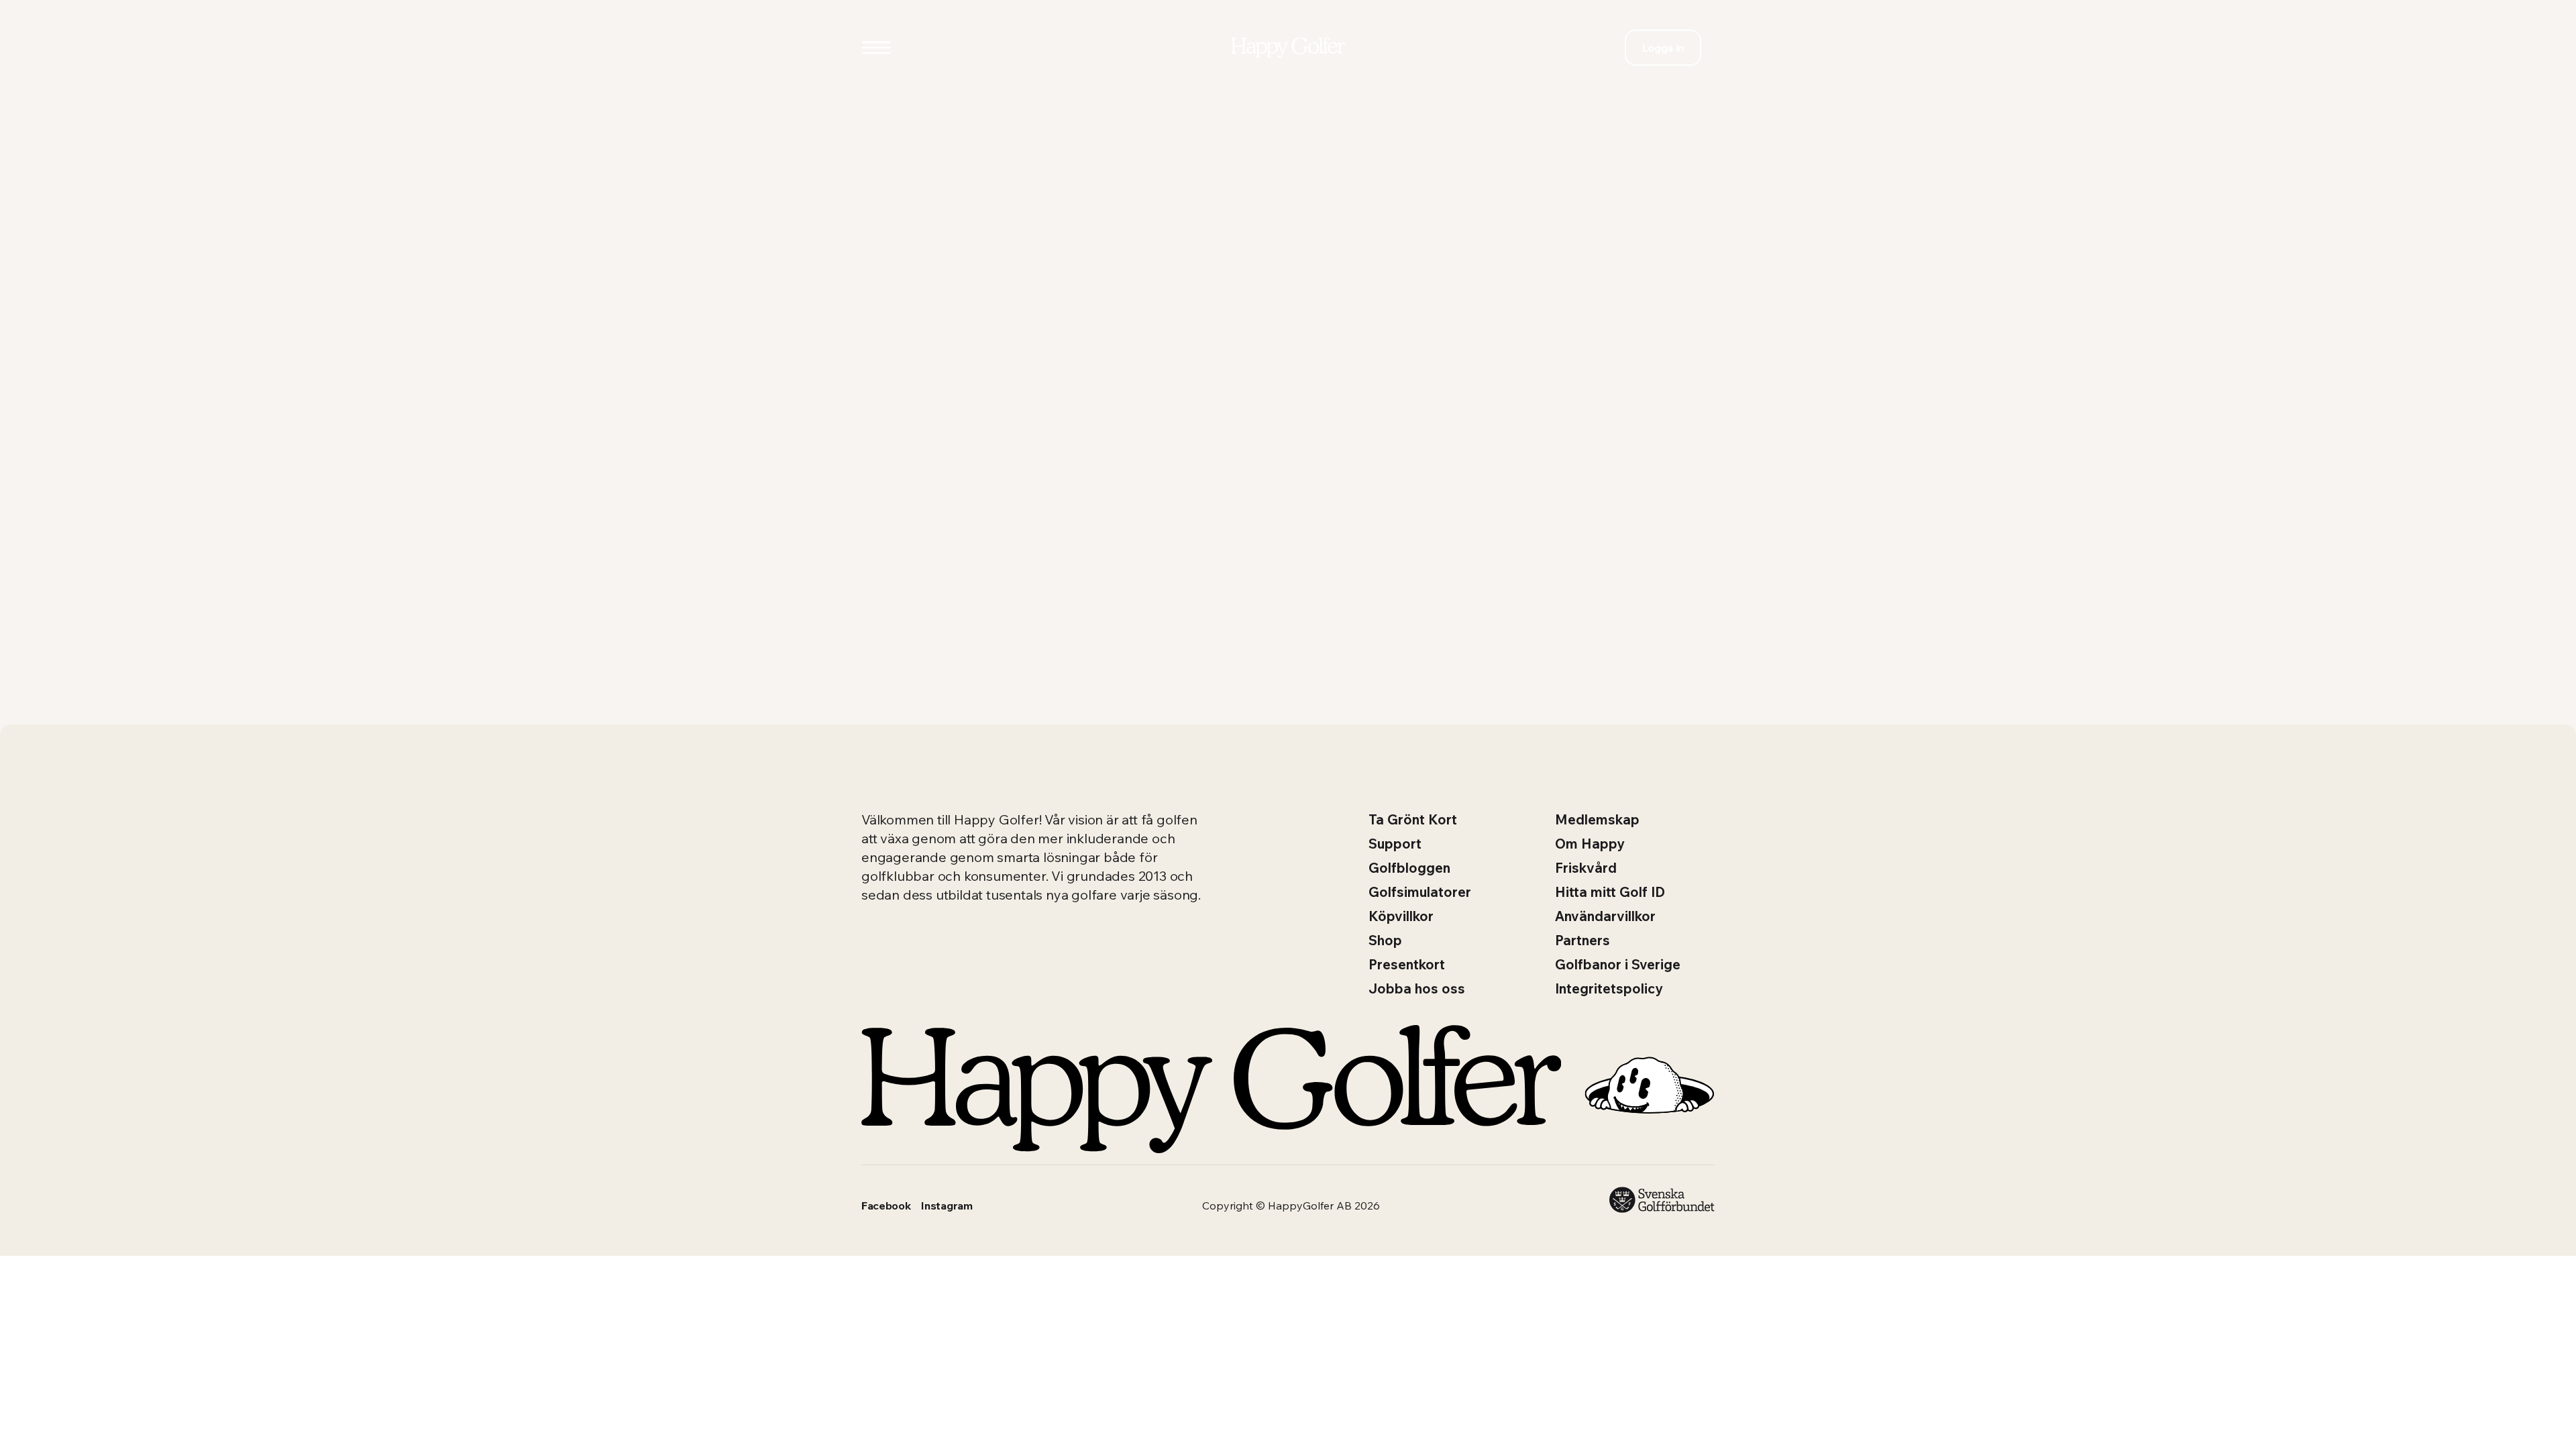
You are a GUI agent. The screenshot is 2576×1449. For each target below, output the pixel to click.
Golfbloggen (1409, 868)
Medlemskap (1597, 819)
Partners (1582, 940)
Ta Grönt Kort (1413, 819)
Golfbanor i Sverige (1618, 964)
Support (1395, 844)
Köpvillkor (1401, 916)
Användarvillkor (1605, 916)
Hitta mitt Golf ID (1610, 892)
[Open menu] (876, 48)
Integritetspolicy (1609, 988)
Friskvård (1586, 868)
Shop (1385, 940)
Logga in (1663, 48)
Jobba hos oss (1417, 988)
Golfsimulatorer (1420, 892)
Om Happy (1590, 844)
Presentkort (1407, 964)
